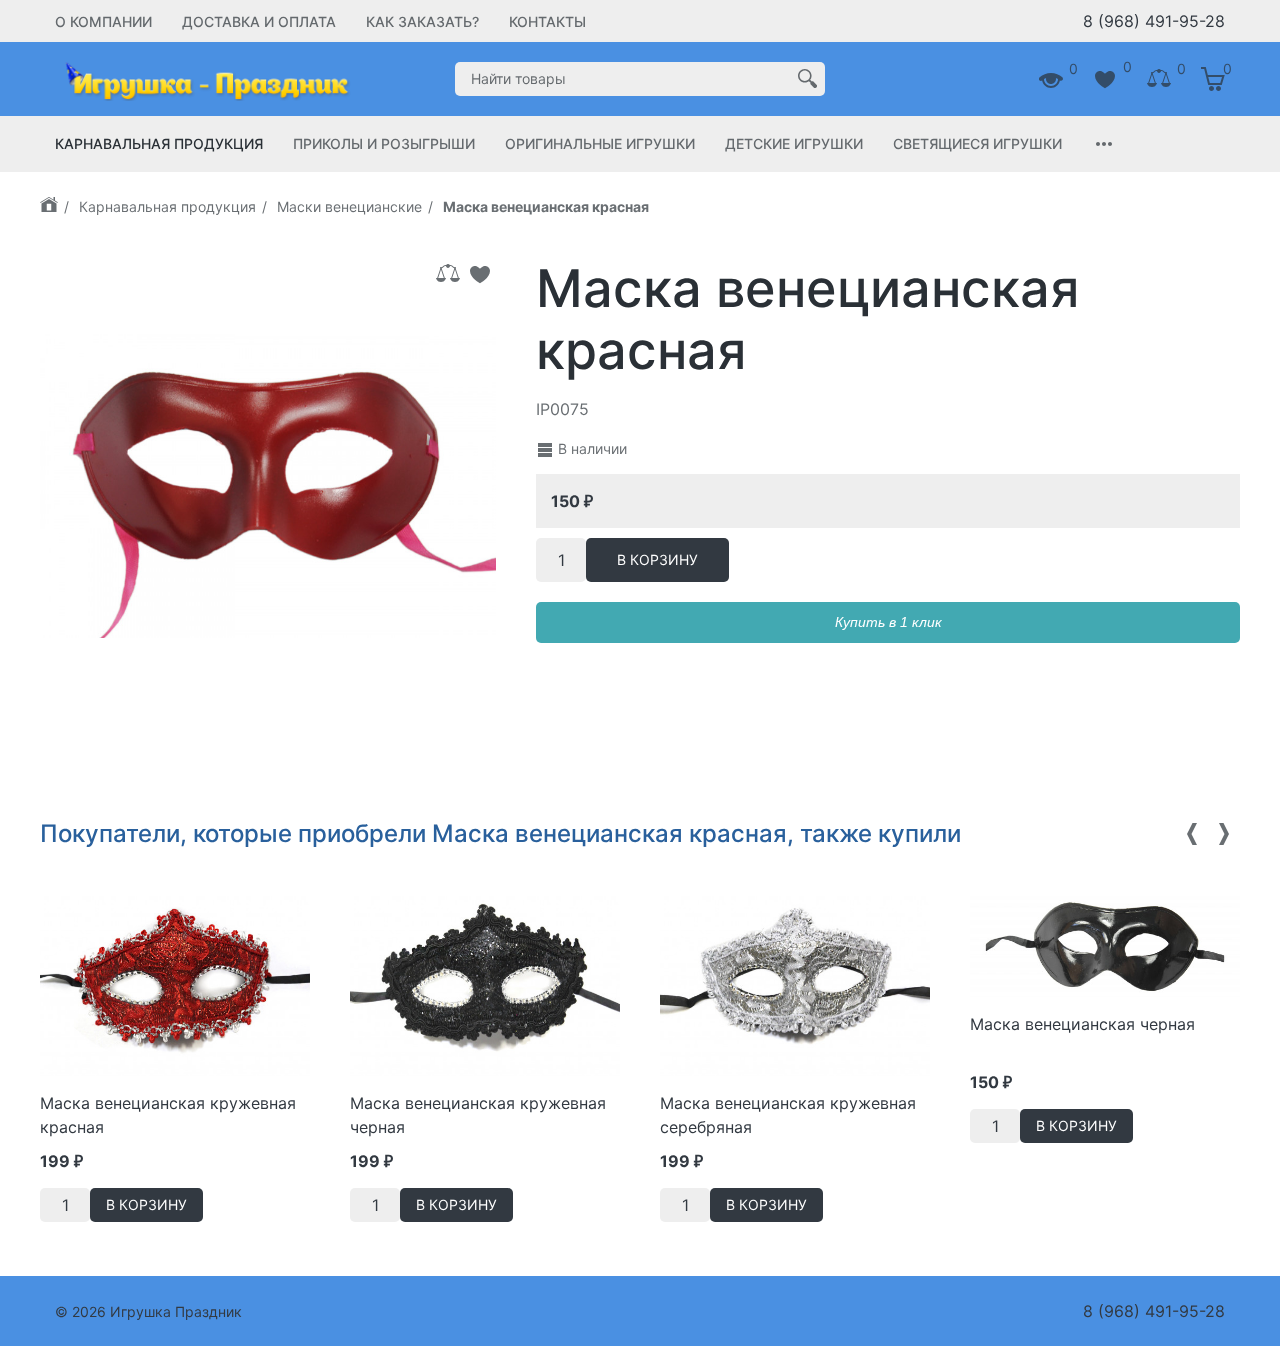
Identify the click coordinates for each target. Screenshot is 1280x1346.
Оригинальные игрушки (600, 143)
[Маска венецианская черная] (1105, 945)
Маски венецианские (349, 206)
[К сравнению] (448, 274)
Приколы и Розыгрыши (384, 143)
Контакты (547, 21)
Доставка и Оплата (259, 21)
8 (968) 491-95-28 (1154, 21)
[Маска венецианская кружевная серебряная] (795, 984)
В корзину (657, 559)
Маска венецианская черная (1082, 1024)
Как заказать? (422, 21)
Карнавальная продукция (159, 143)
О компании (103, 21)
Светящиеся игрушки (977, 143)
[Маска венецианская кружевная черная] (485, 984)
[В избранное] (480, 274)
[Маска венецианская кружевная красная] (175, 984)
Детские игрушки (794, 143)
